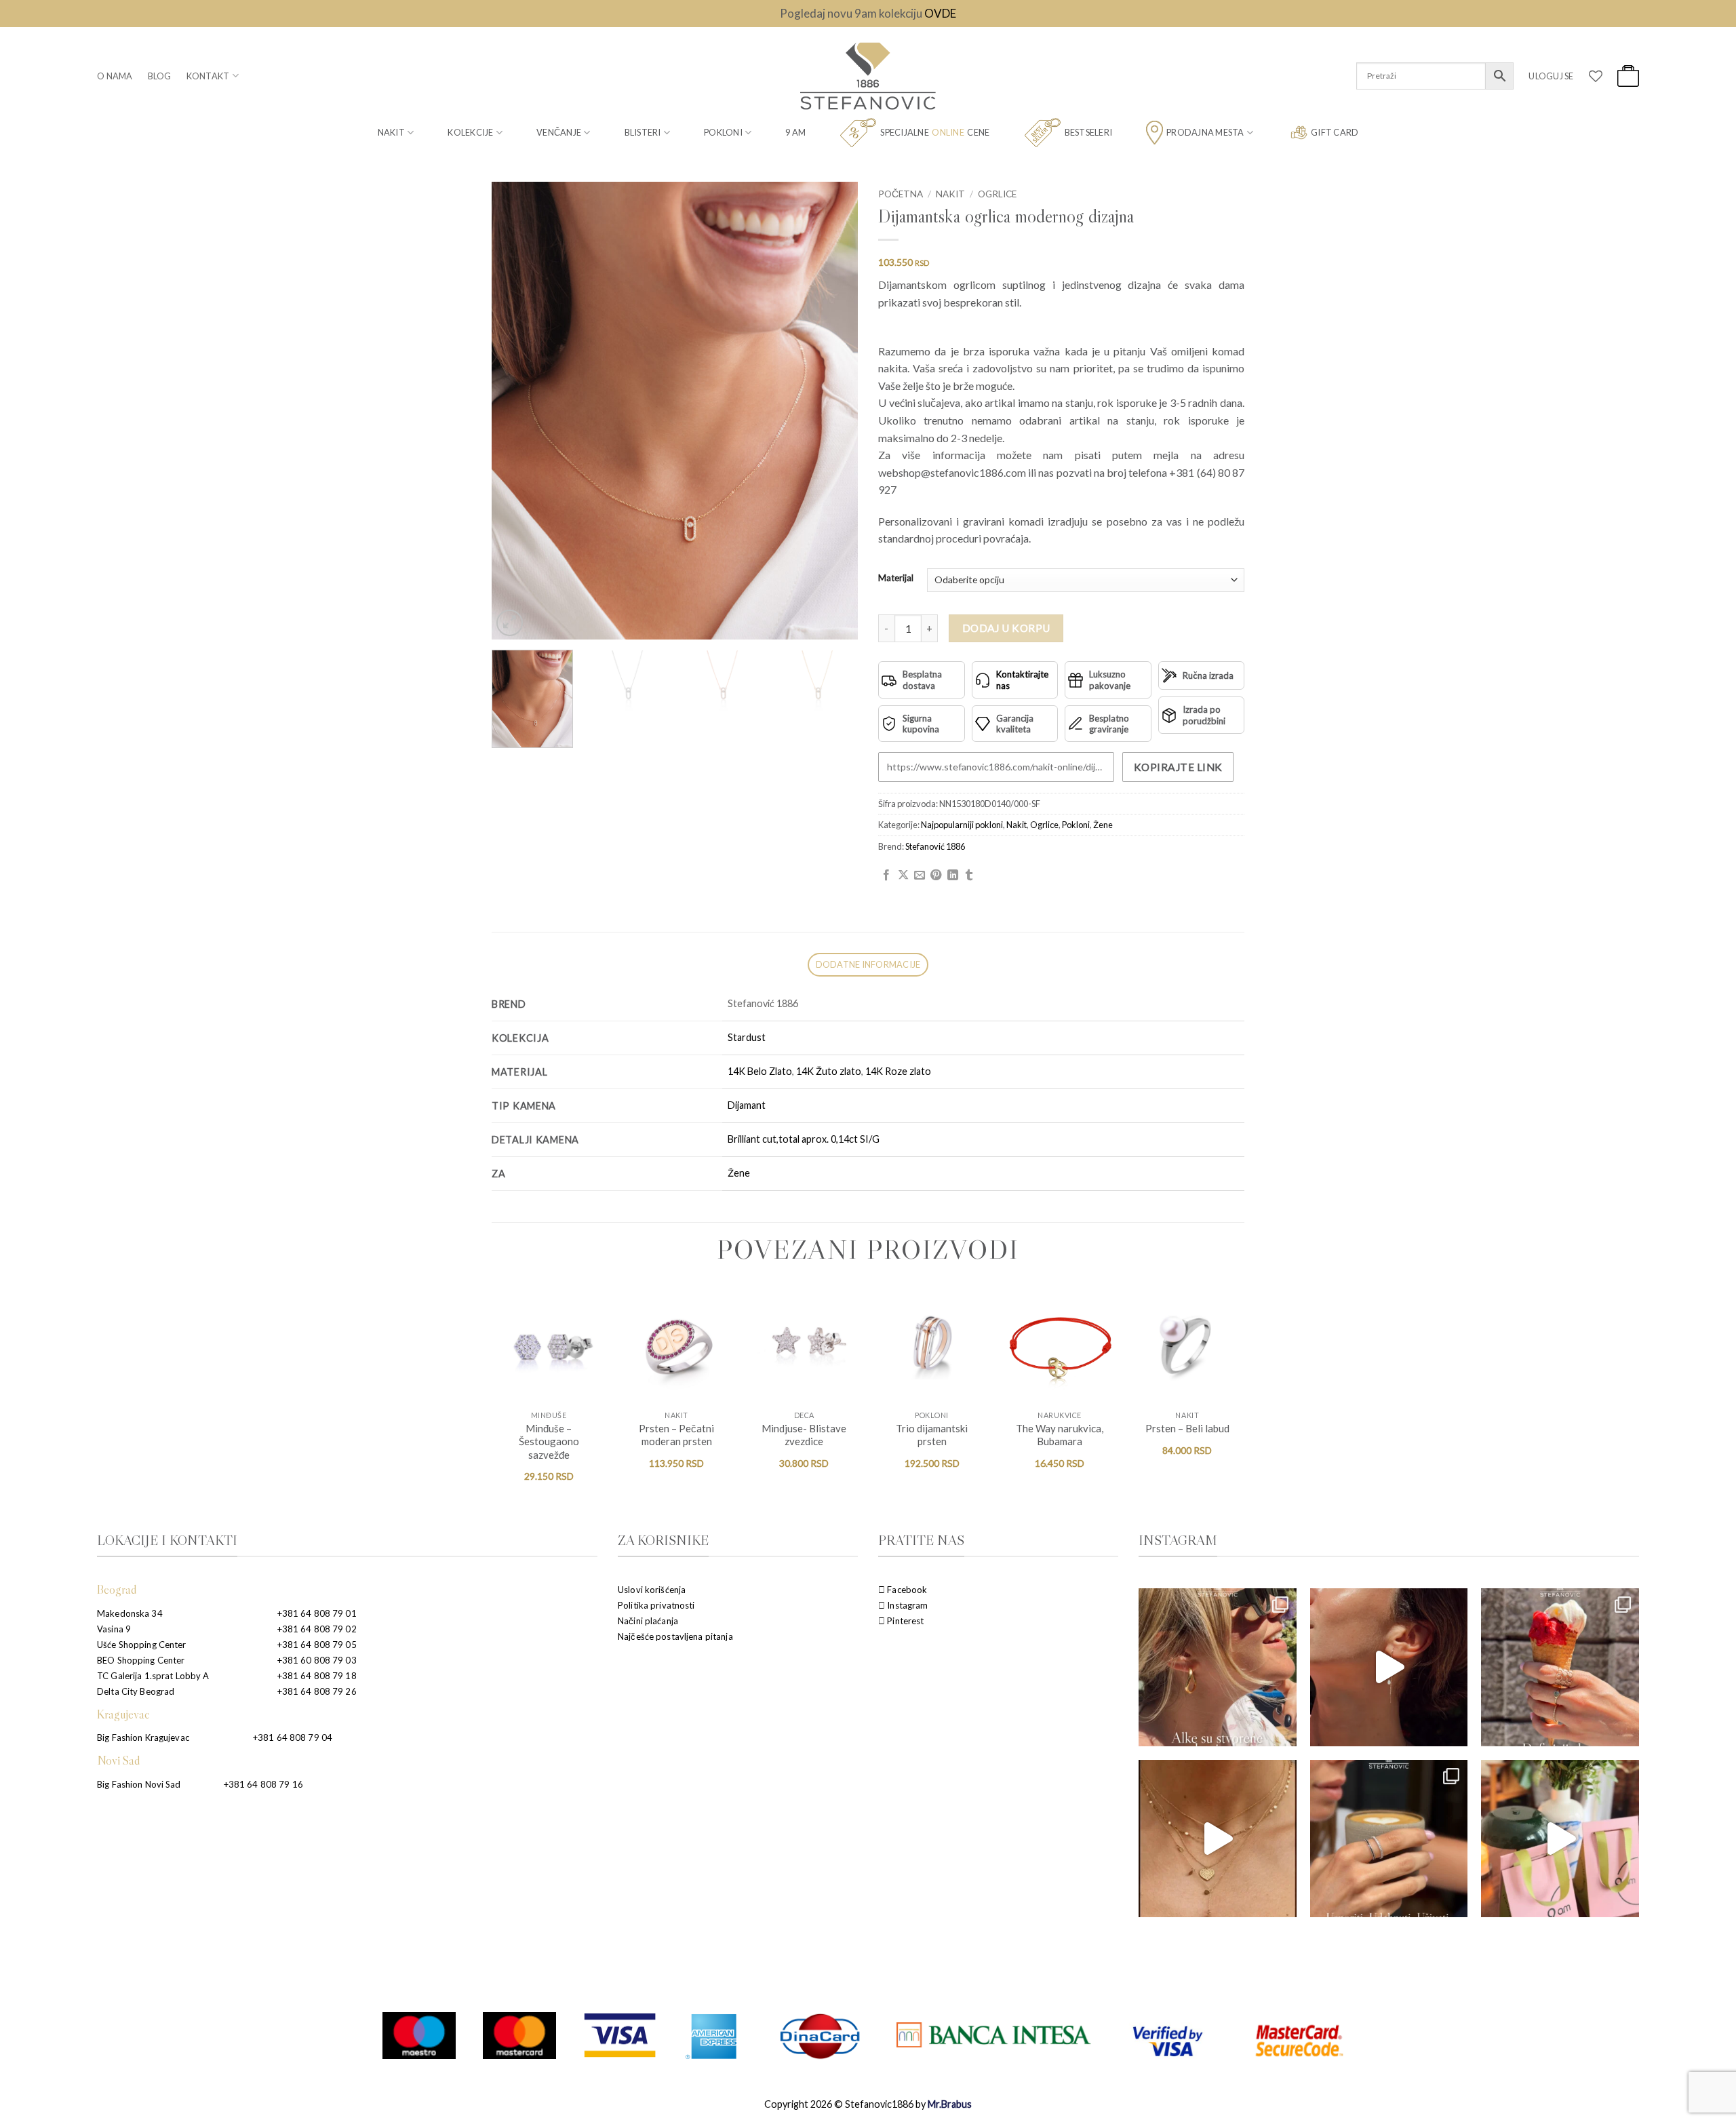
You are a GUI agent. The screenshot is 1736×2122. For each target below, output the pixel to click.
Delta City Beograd (136, 1691)
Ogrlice (997, 194)
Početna (901, 194)
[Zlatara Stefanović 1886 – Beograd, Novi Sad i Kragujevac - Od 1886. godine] (868, 76)
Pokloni (723, 132)
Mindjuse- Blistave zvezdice (804, 1435)
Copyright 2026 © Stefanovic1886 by (868, 2104)
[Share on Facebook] (886, 876)
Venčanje (559, 132)
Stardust (747, 1037)
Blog (160, 76)
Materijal (896, 578)
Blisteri (643, 132)
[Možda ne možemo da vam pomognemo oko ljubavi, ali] (1218, 1839)
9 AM (795, 132)
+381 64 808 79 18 (317, 1676)
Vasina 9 (114, 1629)
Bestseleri (1089, 132)
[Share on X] (903, 876)
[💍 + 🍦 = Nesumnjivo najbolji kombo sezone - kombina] (1560, 1667)
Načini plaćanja (648, 1621)
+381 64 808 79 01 (317, 1613)
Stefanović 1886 (935, 846)
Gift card (1335, 132)
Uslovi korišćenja (652, 1590)
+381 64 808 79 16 (263, 1784)
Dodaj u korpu (1006, 628)
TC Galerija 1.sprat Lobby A (153, 1676)
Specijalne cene (935, 132)
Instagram (906, 1605)
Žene (1103, 825)
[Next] (833, 411)
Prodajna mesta (1205, 132)
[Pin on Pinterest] (936, 876)
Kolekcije (470, 132)
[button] (1551, 76)
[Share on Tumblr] (969, 876)
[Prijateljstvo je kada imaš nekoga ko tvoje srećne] (1560, 1839)
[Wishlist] (1596, 76)
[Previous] (516, 411)
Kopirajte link (1178, 767)
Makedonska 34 (130, 1613)
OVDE (940, 13)
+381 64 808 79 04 (293, 1737)
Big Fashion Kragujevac (143, 1737)
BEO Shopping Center (141, 1660)
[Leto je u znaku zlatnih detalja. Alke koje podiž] (1218, 1667)
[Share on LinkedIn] (953, 876)
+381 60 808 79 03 (317, 1660)
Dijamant (747, 1105)
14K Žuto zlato (829, 1071)
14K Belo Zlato (760, 1071)
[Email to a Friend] (920, 876)
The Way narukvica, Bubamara (1060, 1435)
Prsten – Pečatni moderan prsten (676, 1435)
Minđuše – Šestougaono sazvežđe (549, 1441)
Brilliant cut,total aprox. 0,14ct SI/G (804, 1139)
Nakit (391, 132)
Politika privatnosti (656, 1605)
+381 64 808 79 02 (317, 1629)
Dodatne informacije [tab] (868, 964)
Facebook (906, 1590)
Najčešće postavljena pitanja (675, 1636)
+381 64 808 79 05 (317, 1645)
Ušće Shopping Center (142, 1645)
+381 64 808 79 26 (317, 1691)
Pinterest (904, 1621)
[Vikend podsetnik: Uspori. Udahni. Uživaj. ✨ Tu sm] (1389, 1839)
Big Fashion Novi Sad (139, 1784)
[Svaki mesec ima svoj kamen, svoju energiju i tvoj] (1389, 1667)
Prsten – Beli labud (1187, 1428)
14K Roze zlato (898, 1071)
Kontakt (208, 76)
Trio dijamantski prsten (932, 1435)
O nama (115, 76)
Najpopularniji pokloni (962, 825)
